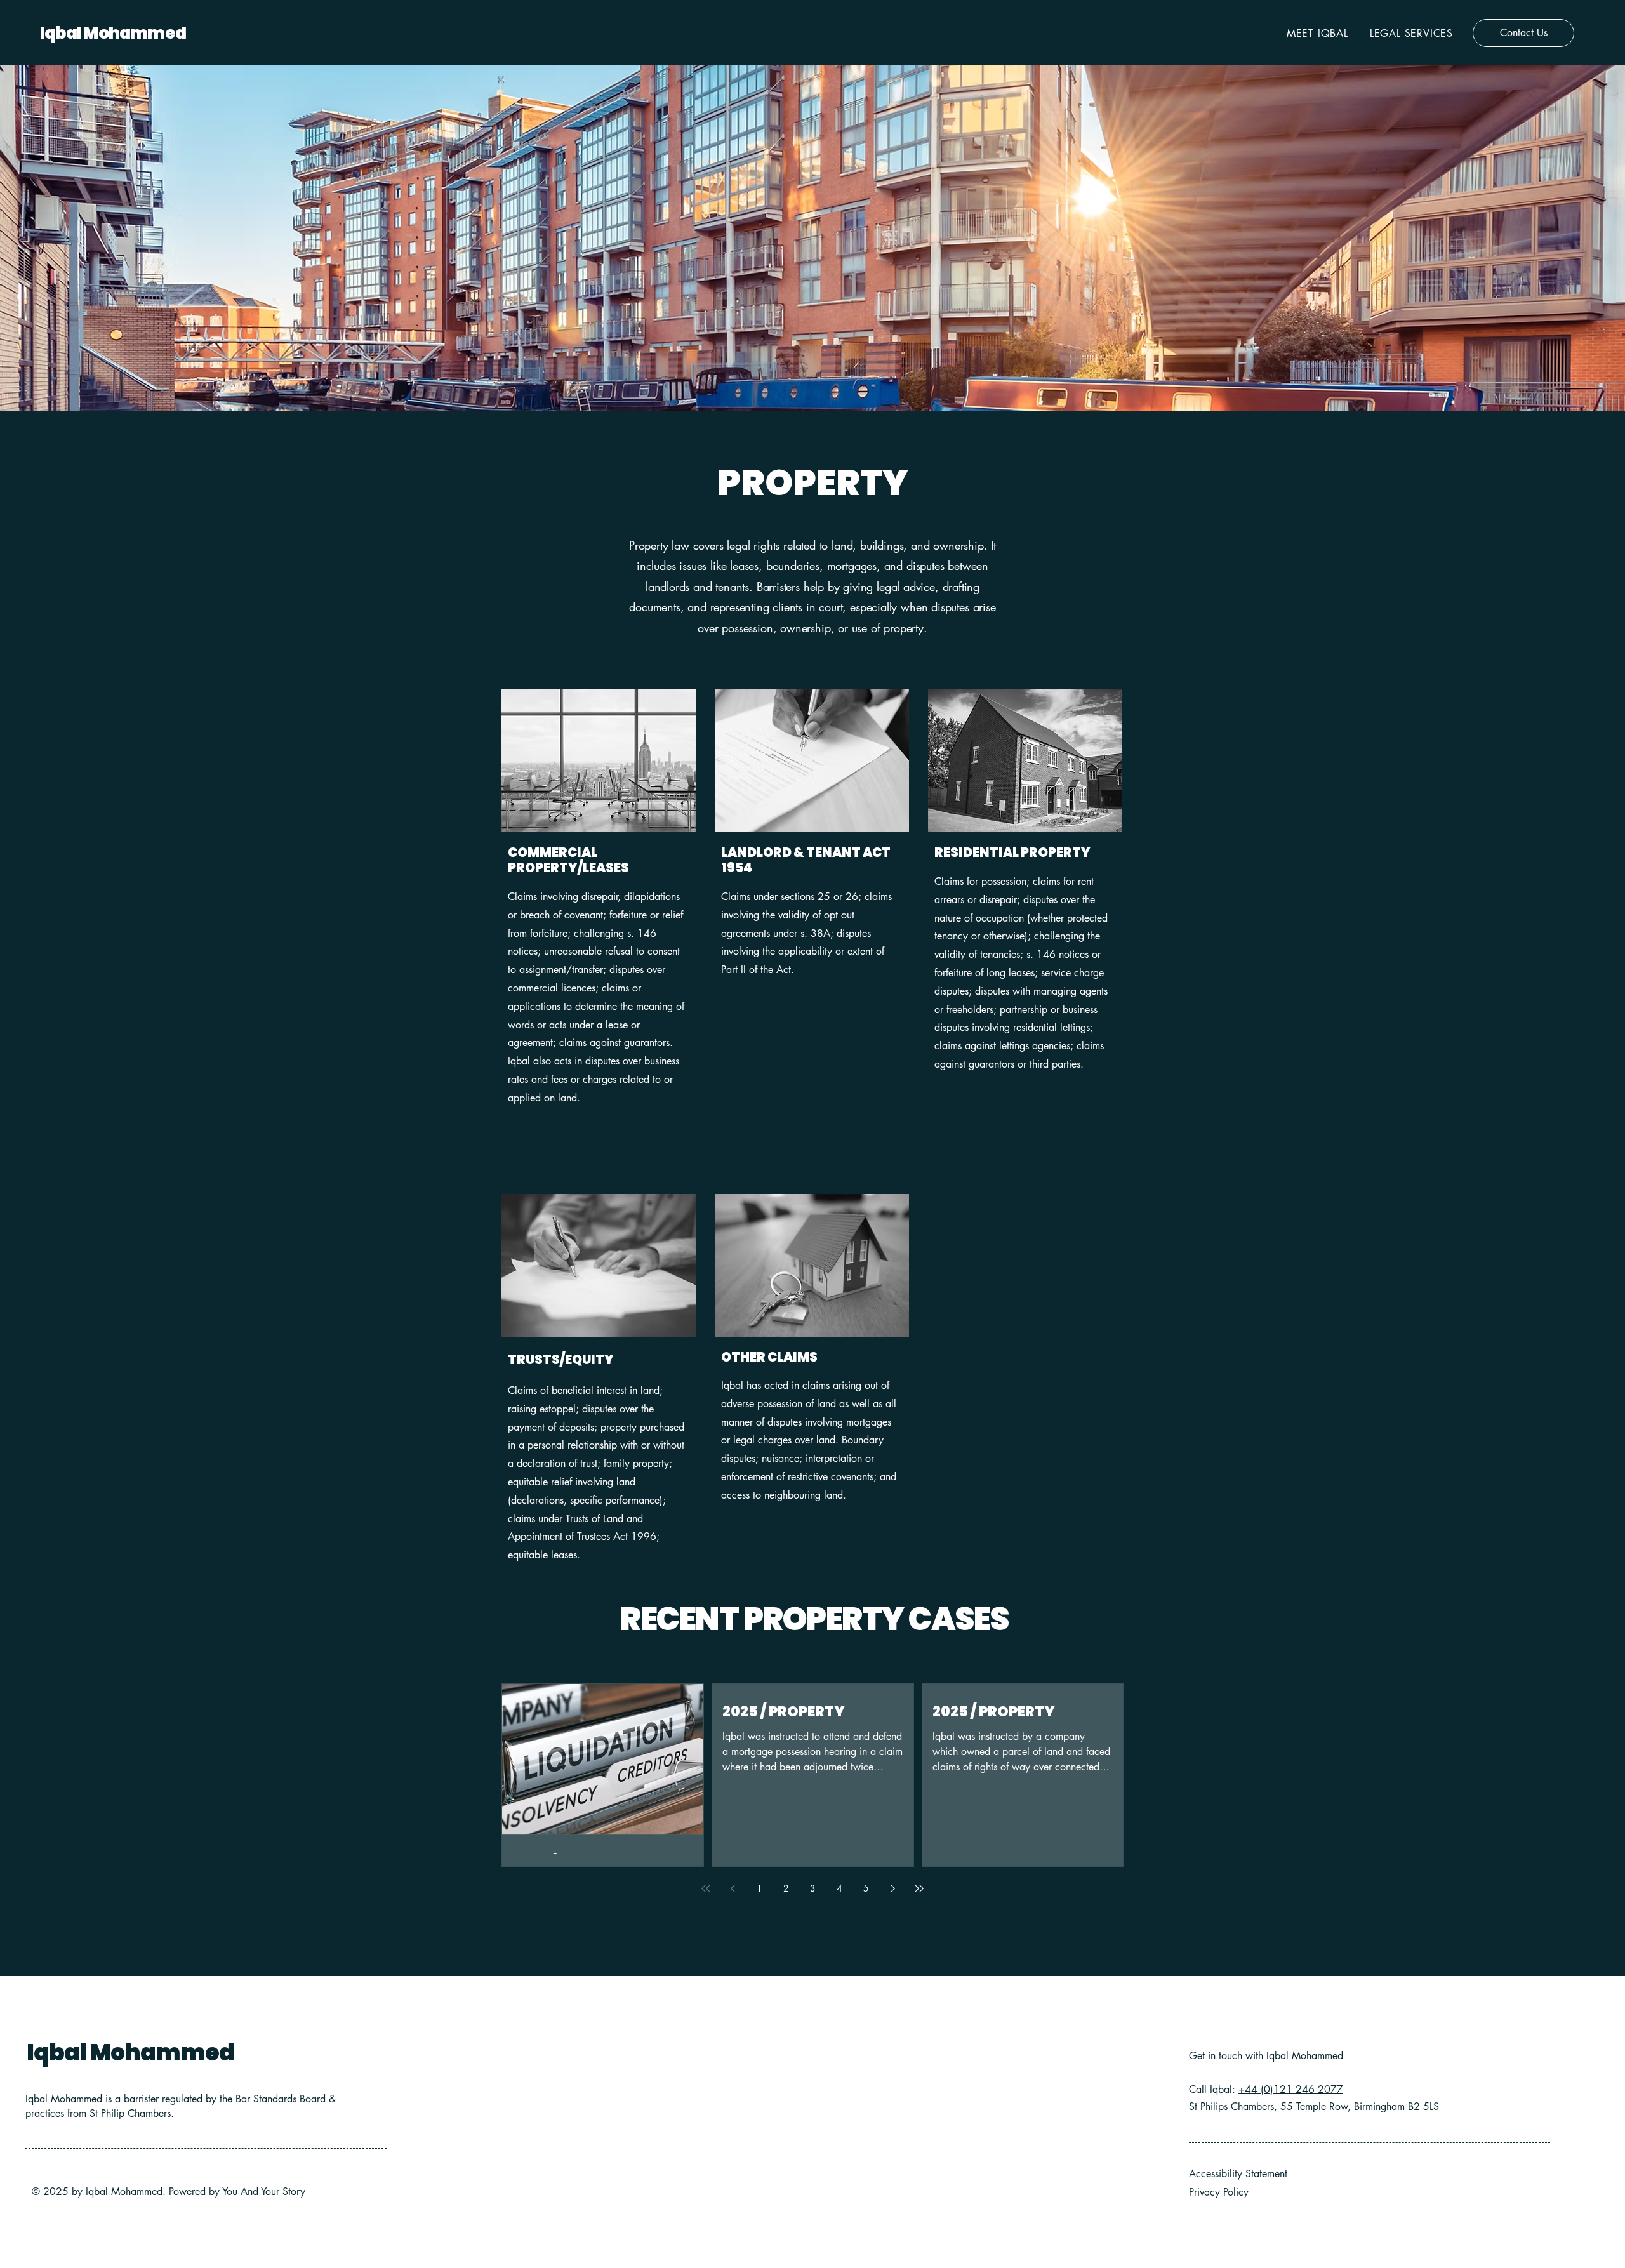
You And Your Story (264, 2192)
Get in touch (1216, 2056)
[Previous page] (733, 1888)
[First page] (706, 1888)
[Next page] (892, 1888)
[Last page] (919, 1888)
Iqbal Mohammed (113, 33)
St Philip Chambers (130, 2113)
